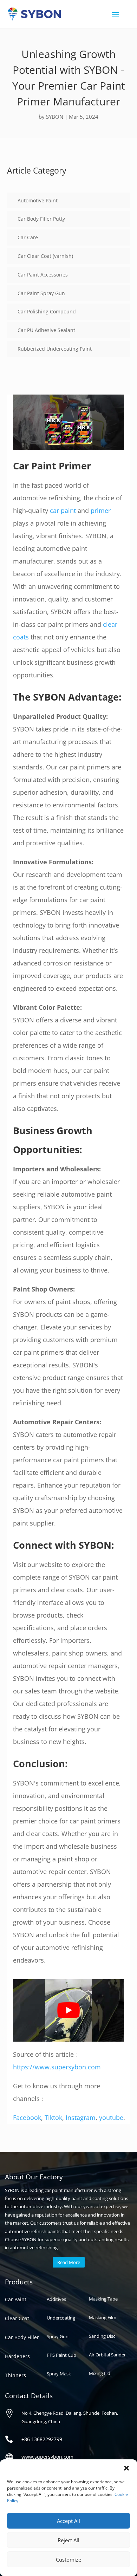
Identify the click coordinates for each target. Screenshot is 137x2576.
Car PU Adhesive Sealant (46, 330)
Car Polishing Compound (47, 311)
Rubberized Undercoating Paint (55, 349)
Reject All (68, 2540)
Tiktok (53, 2118)
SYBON (55, 117)
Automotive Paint (38, 200)
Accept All (68, 2521)
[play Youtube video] (68, 2010)
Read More (69, 2262)
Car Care (28, 237)
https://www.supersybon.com (57, 2067)
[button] (126, 2468)
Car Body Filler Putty (41, 219)
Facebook (27, 2118)
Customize (68, 2559)
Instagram (81, 2118)
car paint (63, 510)
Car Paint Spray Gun (41, 293)
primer (101, 510)
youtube (111, 2118)
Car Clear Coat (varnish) (45, 256)
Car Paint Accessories (43, 275)
